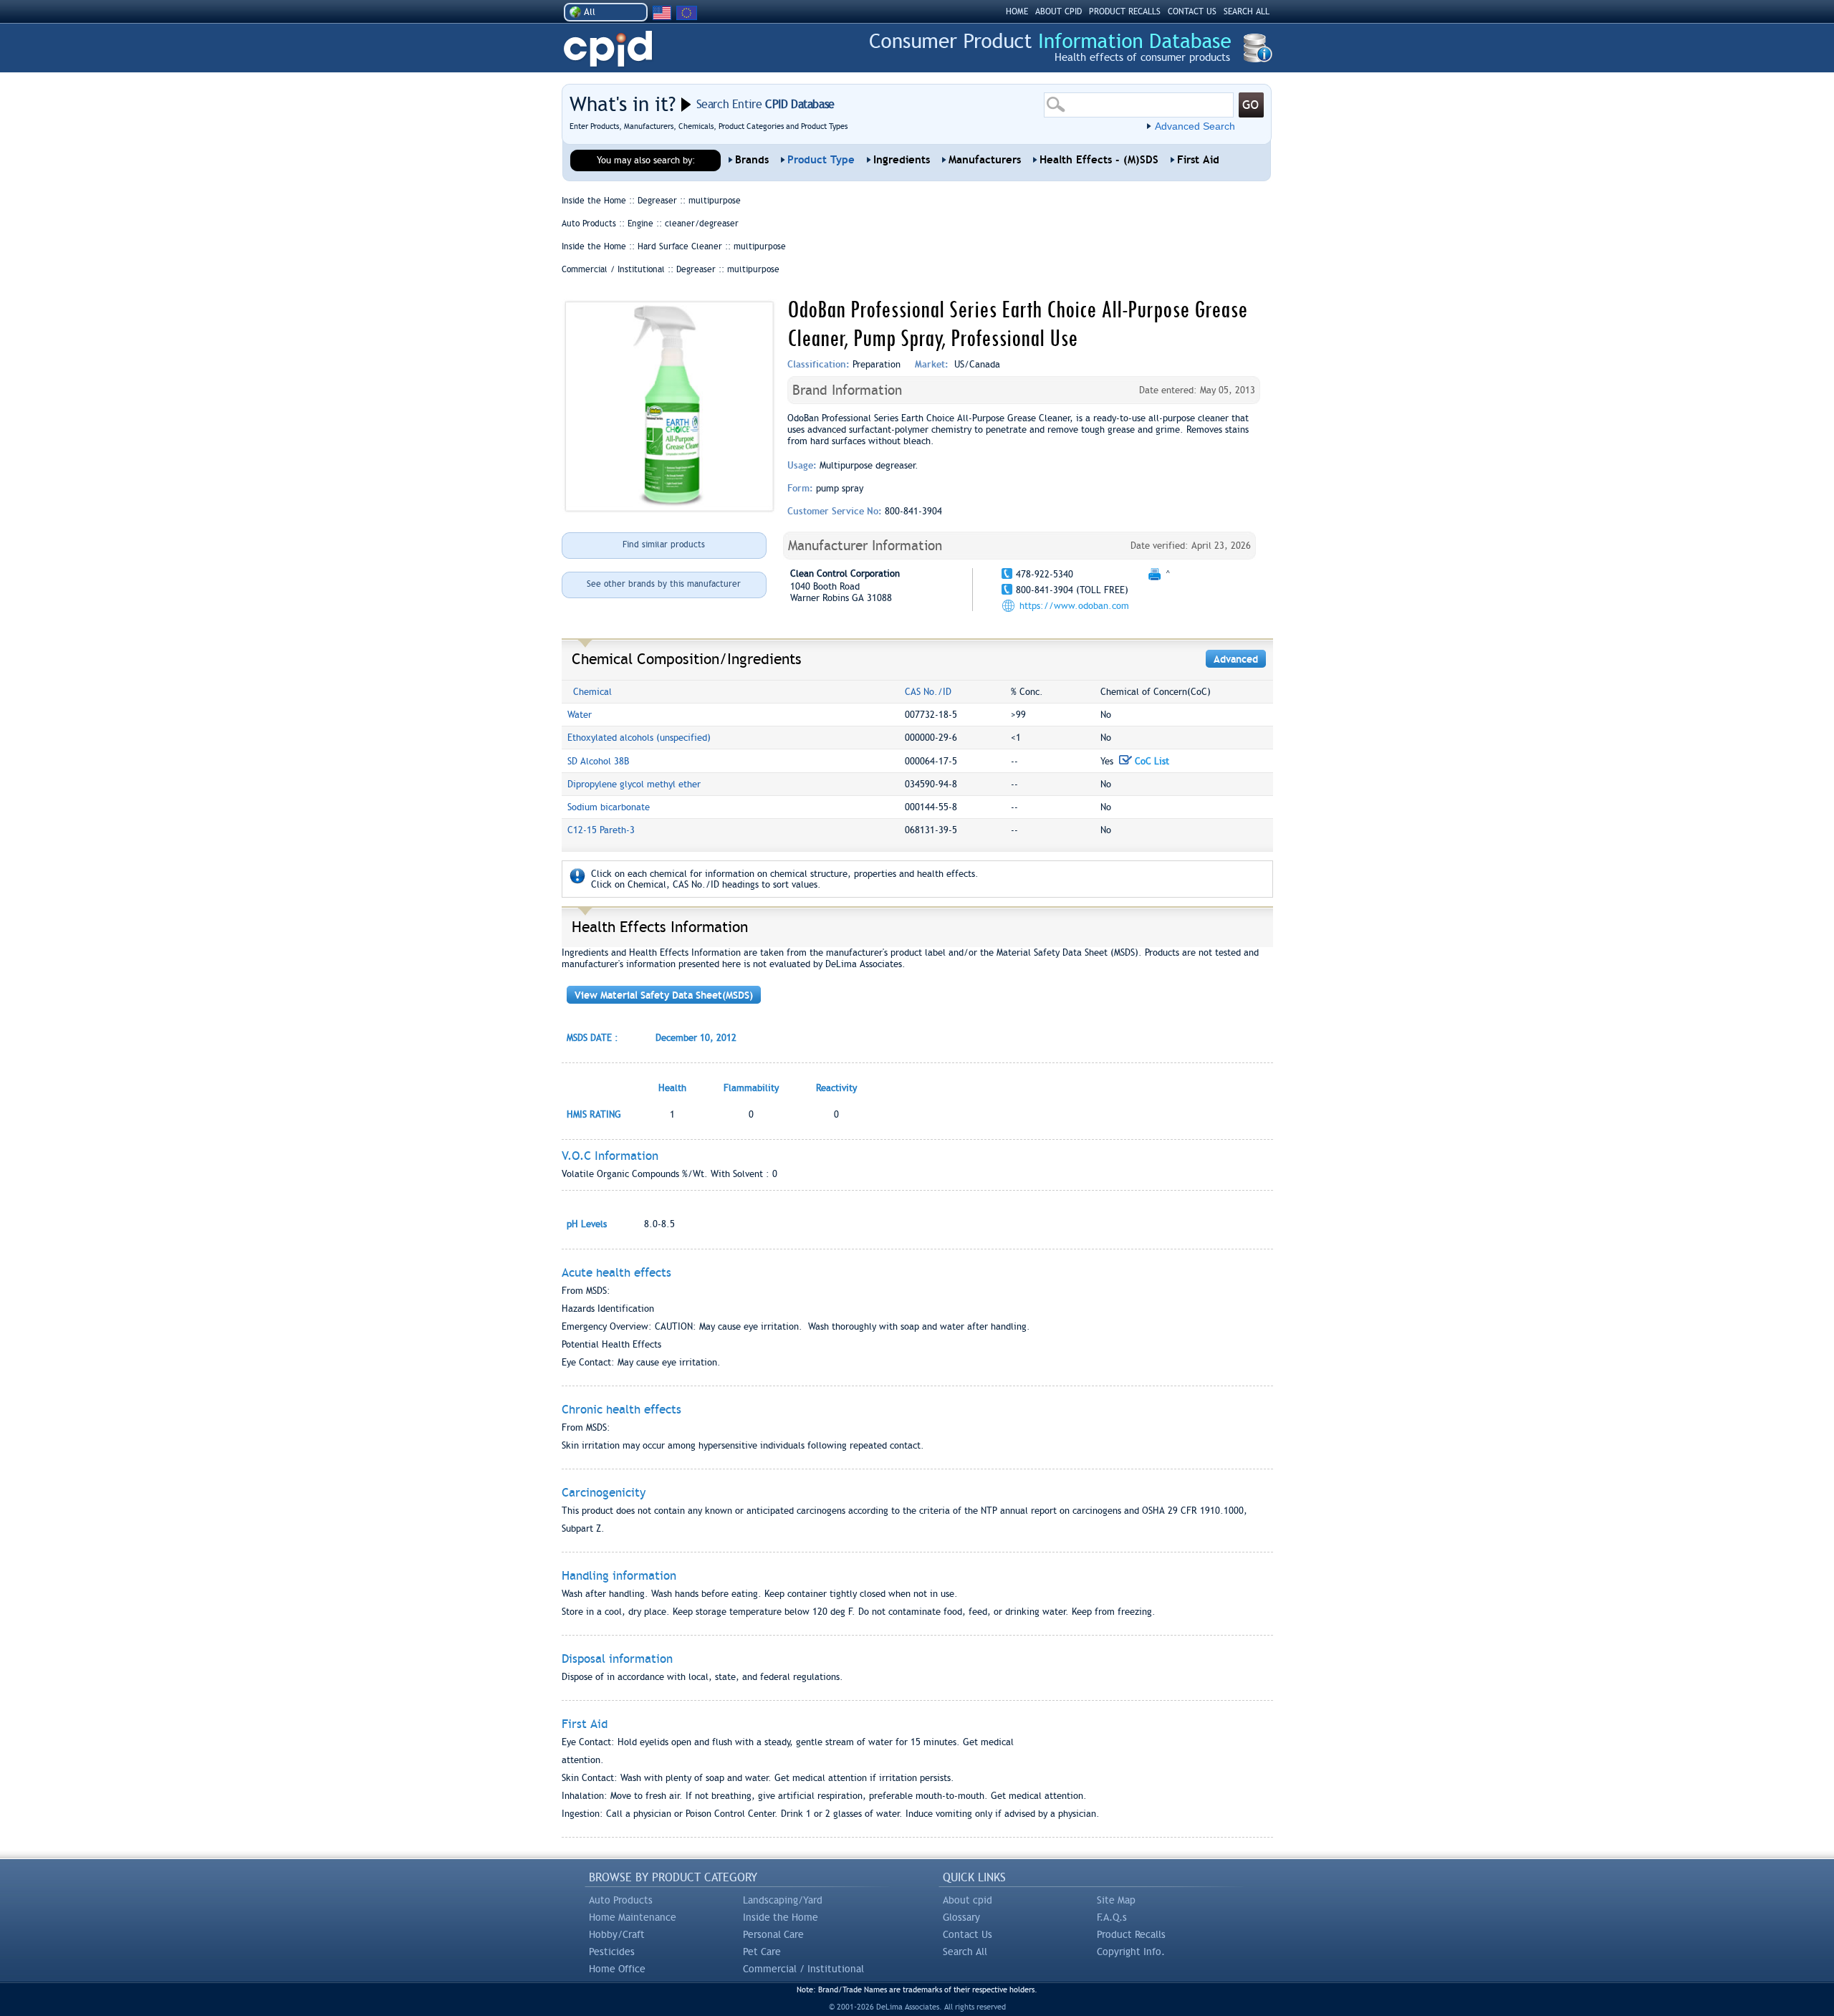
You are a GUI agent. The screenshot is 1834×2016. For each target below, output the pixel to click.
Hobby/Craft (617, 1934)
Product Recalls (1131, 1934)
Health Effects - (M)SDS (1099, 160)
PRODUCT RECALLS (1125, 11)
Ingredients (902, 160)
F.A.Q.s (1112, 1917)
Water (580, 715)
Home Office (617, 1969)
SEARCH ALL (1247, 11)
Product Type (821, 160)
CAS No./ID (928, 692)
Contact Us (968, 1934)
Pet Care (762, 1952)
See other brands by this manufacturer (664, 584)
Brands (752, 160)
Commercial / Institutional (803, 1969)
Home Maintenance (633, 1917)
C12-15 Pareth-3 (601, 830)
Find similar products (664, 544)
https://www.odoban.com (1074, 606)
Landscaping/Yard (783, 1900)
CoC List (1151, 761)
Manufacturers (985, 160)
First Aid (1198, 160)
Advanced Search (1195, 126)
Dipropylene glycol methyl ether (634, 784)
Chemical (592, 692)
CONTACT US (1192, 11)
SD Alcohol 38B (598, 761)
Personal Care (773, 1934)
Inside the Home (781, 1917)
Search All (965, 1952)
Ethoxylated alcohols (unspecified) (639, 738)
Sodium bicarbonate (609, 807)
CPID (608, 49)
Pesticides (612, 1952)
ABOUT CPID (1058, 11)
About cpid (968, 1900)
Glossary (961, 1917)
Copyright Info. (1131, 1952)
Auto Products (621, 1900)
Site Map (1116, 1900)
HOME (1017, 11)
